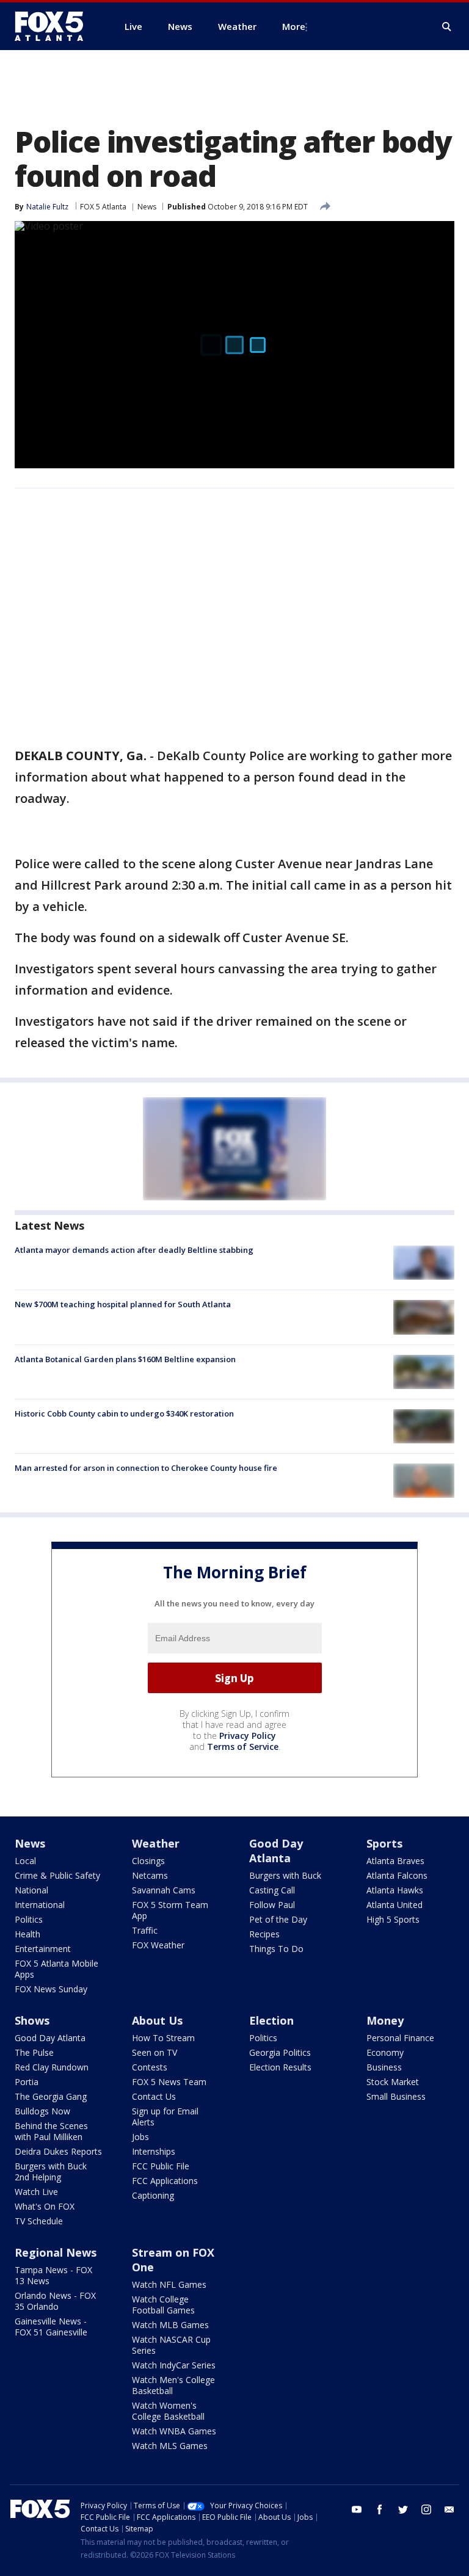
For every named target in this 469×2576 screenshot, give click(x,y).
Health (27, 1934)
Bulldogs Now (42, 2111)
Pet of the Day (278, 1919)
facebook (380, 2509)
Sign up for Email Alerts (165, 2117)
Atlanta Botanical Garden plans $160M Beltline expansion (125, 1359)
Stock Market (393, 2082)
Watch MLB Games (170, 2325)
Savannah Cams (164, 1890)
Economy (385, 2052)
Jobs (140, 2137)
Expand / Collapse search (447, 27)
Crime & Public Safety (57, 1875)
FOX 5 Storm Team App (170, 1910)
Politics (29, 1919)
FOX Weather (158, 1945)
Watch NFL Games (169, 2284)
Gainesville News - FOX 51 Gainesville (51, 2327)
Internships (154, 2151)
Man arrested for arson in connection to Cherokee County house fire (146, 1468)
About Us (157, 2020)
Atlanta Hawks (395, 1890)
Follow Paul (272, 1905)
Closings (148, 1861)
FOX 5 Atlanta (103, 207)
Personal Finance (400, 2038)
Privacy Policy (248, 1736)
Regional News (56, 2252)
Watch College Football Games (163, 2305)
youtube (357, 2509)
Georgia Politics (280, 2052)
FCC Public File (161, 2166)
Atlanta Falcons (397, 1875)
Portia (27, 2082)
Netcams (150, 1875)
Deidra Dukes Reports (58, 2151)
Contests (150, 2067)
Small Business (396, 2096)
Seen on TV (155, 2052)
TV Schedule (39, 2221)
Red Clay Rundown (52, 2067)
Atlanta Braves (395, 1861)
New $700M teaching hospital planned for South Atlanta (123, 1304)
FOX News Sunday (51, 1989)
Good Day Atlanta (276, 1851)
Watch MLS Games (170, 2446)
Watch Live (36, 2192)
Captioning (153, 2195)
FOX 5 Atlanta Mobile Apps (56, 1969)
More (294, 26)
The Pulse (34, 2052)
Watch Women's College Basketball (168, 2411)
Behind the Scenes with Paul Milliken (51, 2131)
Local (25, 1861)
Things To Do (276, 1949)
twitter (403, 2509)
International (40, 1905)
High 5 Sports (393, 1919)
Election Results (280, 2067)
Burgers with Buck (285, 1875)
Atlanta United (394, 1905)
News (147, 207)
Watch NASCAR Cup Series (171, 2345)
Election (271, 2020)
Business (384, 2067)
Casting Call (272, 1890)
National (31, 1890)
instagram (426, 2509)
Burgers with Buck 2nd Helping (51, 2171)
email (449, 2509)
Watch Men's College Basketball (173, 2385)
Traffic (145, 1930)
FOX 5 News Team (169, 2082)
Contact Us (154, 2096)
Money (385, 2020)
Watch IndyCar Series (174, 2365)
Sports (384, 1843)
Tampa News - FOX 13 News (53, 2275)
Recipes (264, 1934)
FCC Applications (165, 2181)
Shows (32, 2020)
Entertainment (43, 1949)
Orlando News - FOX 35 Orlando (55, 2301)
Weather (156, 1843)
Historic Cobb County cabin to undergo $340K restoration (124, 1413)
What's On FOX (45, 2206)
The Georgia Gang (51, 2096)
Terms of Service (243, 1747)
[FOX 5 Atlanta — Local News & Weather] (55, 26)
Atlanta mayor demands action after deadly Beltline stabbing (134, 1250)
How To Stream (163, 2038)
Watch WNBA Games (174, 2431)
